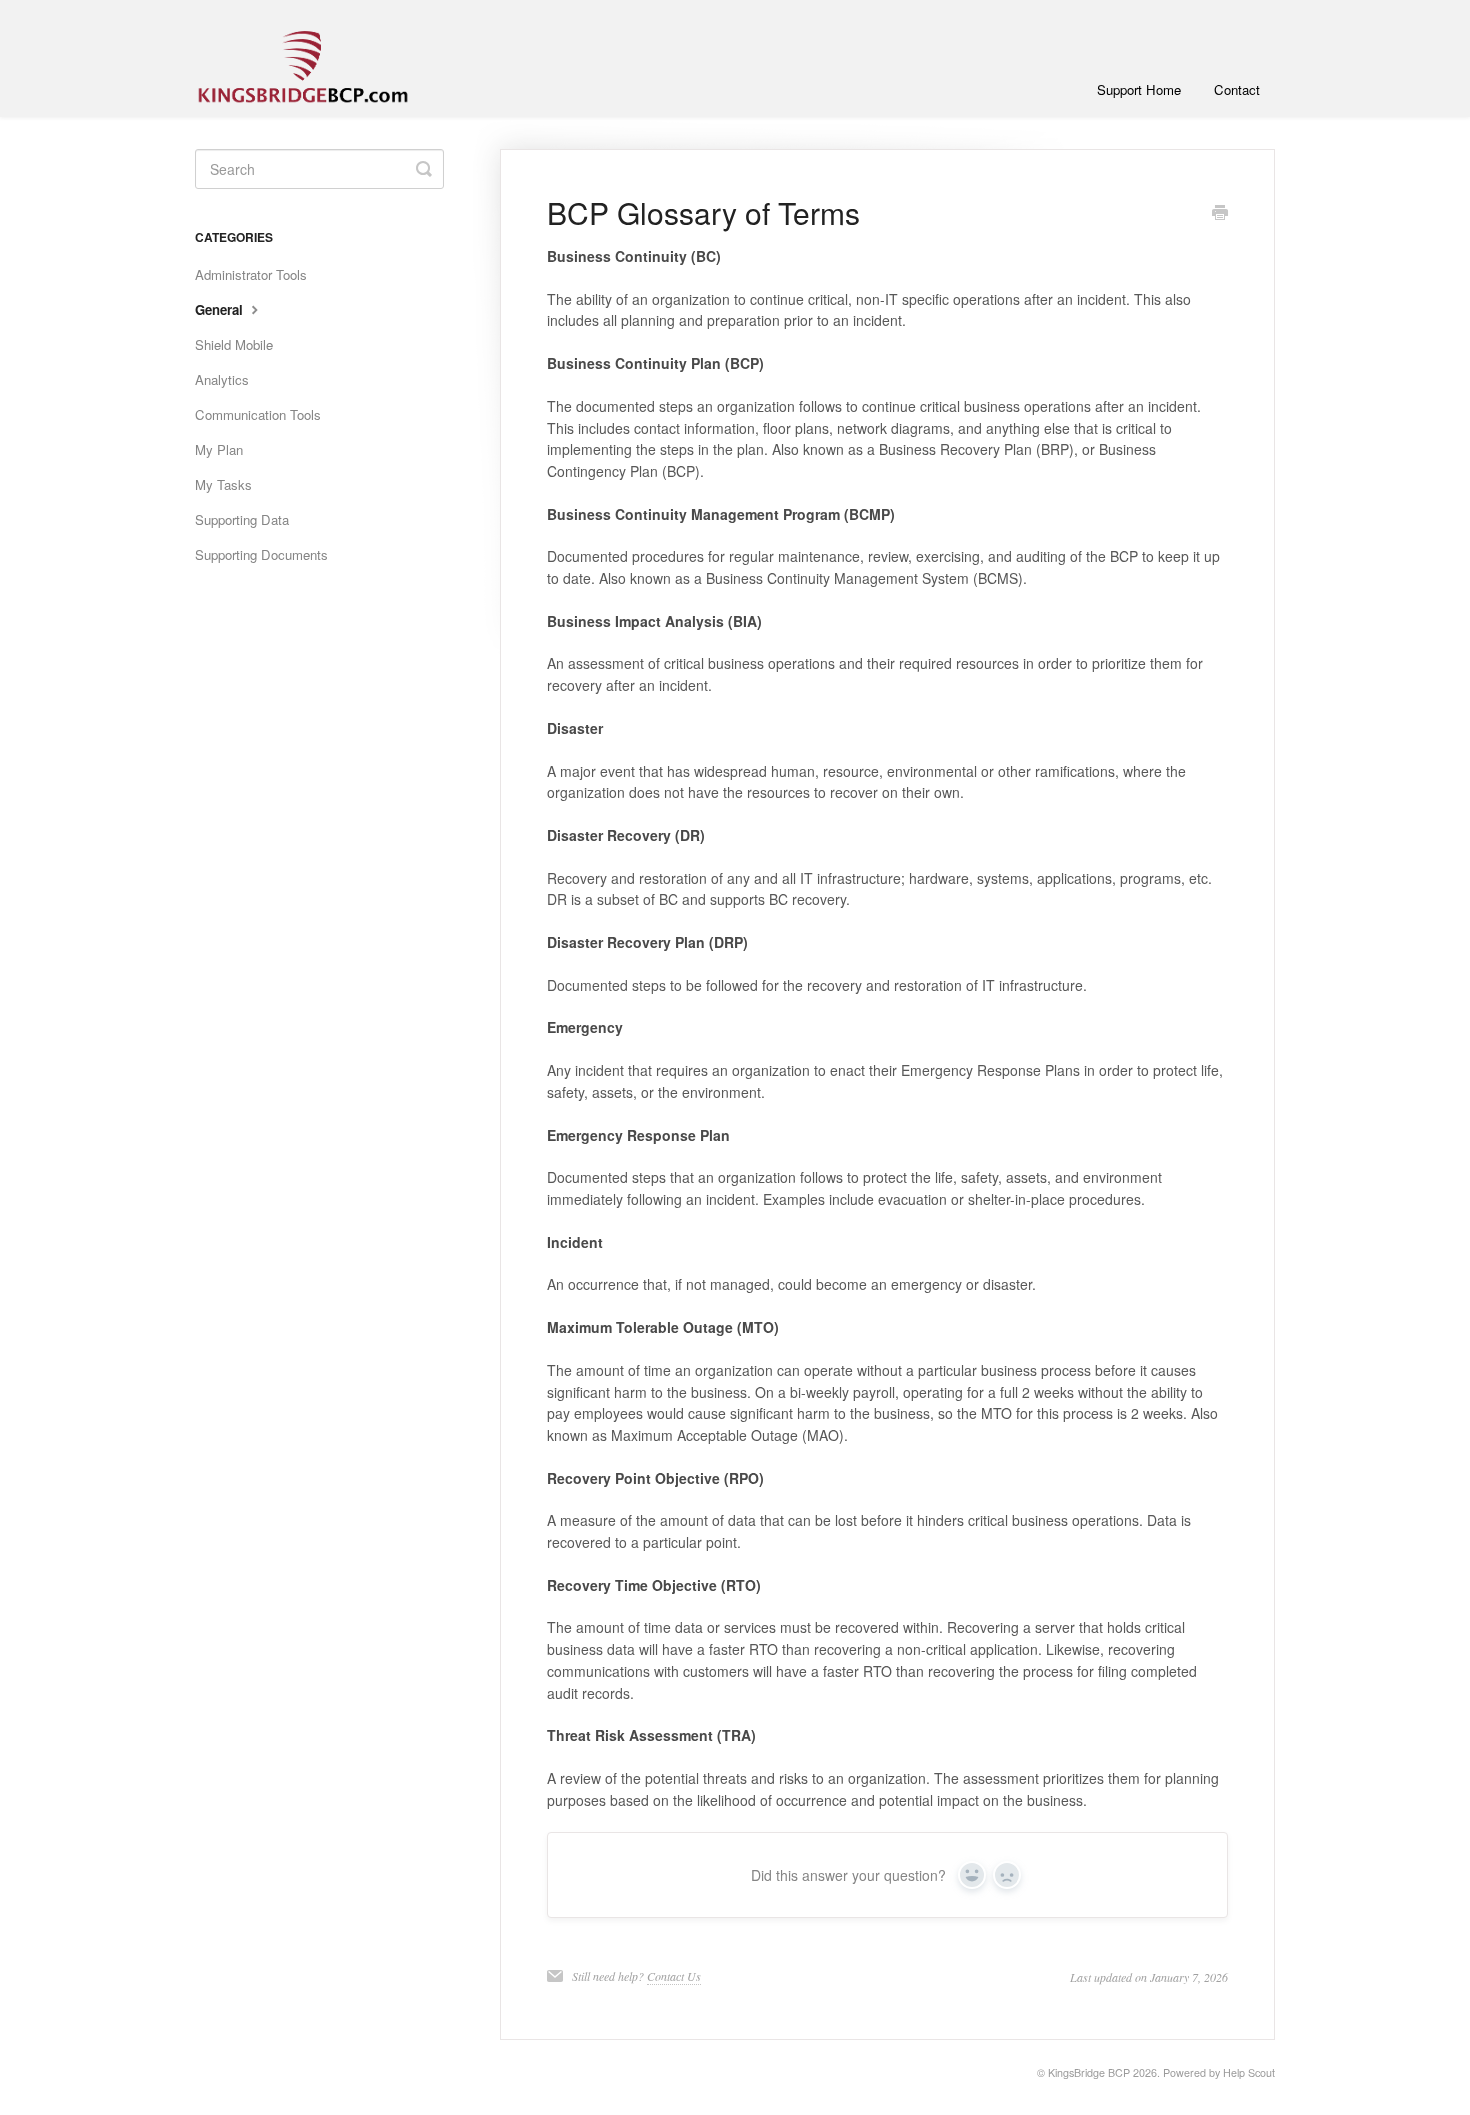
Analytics (222, 379)
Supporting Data (242, 519)
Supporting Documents (261, 554)
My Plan (219, 449)
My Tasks (223, 484)
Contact (1237, 89)
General (221, 309)
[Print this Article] (1220, 214)
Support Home (1139, 89)
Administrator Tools (251, 274)
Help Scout (1249, 2072)
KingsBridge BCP (1089, 2072)
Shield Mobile (234, 344)
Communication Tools (258, 414)
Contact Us (674, 1976)
